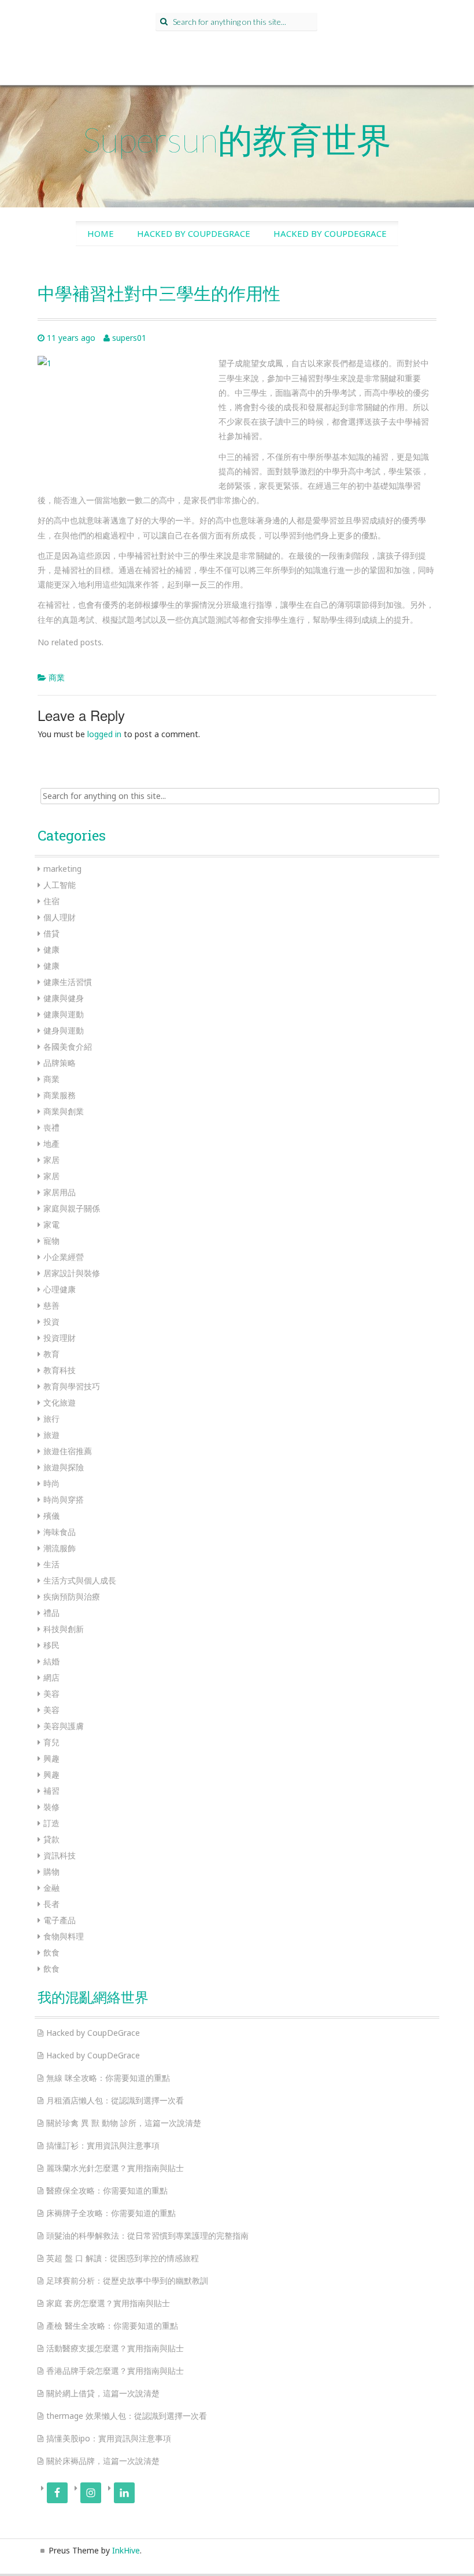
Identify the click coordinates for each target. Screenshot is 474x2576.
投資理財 (60, 1338)
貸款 (51, 1839)
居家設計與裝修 (72, 1273)
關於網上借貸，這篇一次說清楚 (103, 2393)
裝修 (51, 1807)
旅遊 (51, 1435)
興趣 (51, 1758)
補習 (51, 1791)
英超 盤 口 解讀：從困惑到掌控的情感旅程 (123, 2258)
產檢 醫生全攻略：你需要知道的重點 (112, 2326)
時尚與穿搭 (64, 1499)
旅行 (51, 1419)
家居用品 (60, 1192)
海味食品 (60, 1532)
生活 (51, 1564)
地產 (51, 1144)
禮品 (51, 1613)
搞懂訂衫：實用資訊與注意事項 (103, 2145)
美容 (51, 1694)
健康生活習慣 (68, 982)
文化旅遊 (60, 1402)
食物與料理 (64, 1936)
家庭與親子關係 (72, 1208)
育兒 (51, 1742)
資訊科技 (60, 1855)
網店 (51, 1677)
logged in (104, 734)
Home (101, 233)
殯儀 (51, 1516)
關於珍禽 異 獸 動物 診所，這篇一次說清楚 (124, 2123)
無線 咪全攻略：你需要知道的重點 (108, 2078)
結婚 (51, 1661)
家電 (51, 1224)
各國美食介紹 (68, 1047)
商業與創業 (64, 1111)
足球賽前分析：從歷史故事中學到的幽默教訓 (127, 2281)
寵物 (51, 1241)
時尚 (51, 1483)
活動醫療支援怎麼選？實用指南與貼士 (115, 2348)
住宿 (51, 901)
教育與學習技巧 (72, 1386)
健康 (51, 949)
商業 (57, 677)
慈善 (51, 1305)
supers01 (129, 338)
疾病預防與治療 (72, 1596)
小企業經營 (64, 1257)
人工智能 (60, 885)
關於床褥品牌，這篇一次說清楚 (103, 2461)
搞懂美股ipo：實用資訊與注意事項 (109, 2438)
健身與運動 (64, 1030)
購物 (51, 1871)
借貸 (51, 933)
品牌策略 (60, 1063)
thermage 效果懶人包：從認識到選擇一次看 (127, 2416)
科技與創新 (64, 1629)
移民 (51, 1645)
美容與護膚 (64, 1726)
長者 (51, 1904)
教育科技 (60, 1370)
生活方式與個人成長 (80, 1580)
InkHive (126, 2550)
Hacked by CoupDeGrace (194, 233)
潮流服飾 (60, 1548)
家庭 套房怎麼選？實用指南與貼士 (108, 2303)
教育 (51, 1354)
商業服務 (60, 1095)
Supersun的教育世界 (237, 139)
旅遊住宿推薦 (68, 1451)
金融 (51, 1888)
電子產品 (60, 1920)
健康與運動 (64, 1014)
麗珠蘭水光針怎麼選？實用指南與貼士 (115, 2168)
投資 (51, 1322)
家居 (51, 1160)
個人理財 (60, 917)
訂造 (51, 1823)
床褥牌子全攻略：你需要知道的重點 (111, 2213)
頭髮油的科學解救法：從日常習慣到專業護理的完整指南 (147, 2235)
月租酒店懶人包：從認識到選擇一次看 (115, 2100)
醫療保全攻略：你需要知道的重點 (107, 2190)
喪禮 (51, 1127)
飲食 (51, 1952)
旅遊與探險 (64, 1467)
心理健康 (60, 1289)
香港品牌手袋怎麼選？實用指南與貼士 (115, 2371)
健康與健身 (64, 998)
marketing (62, 869)
